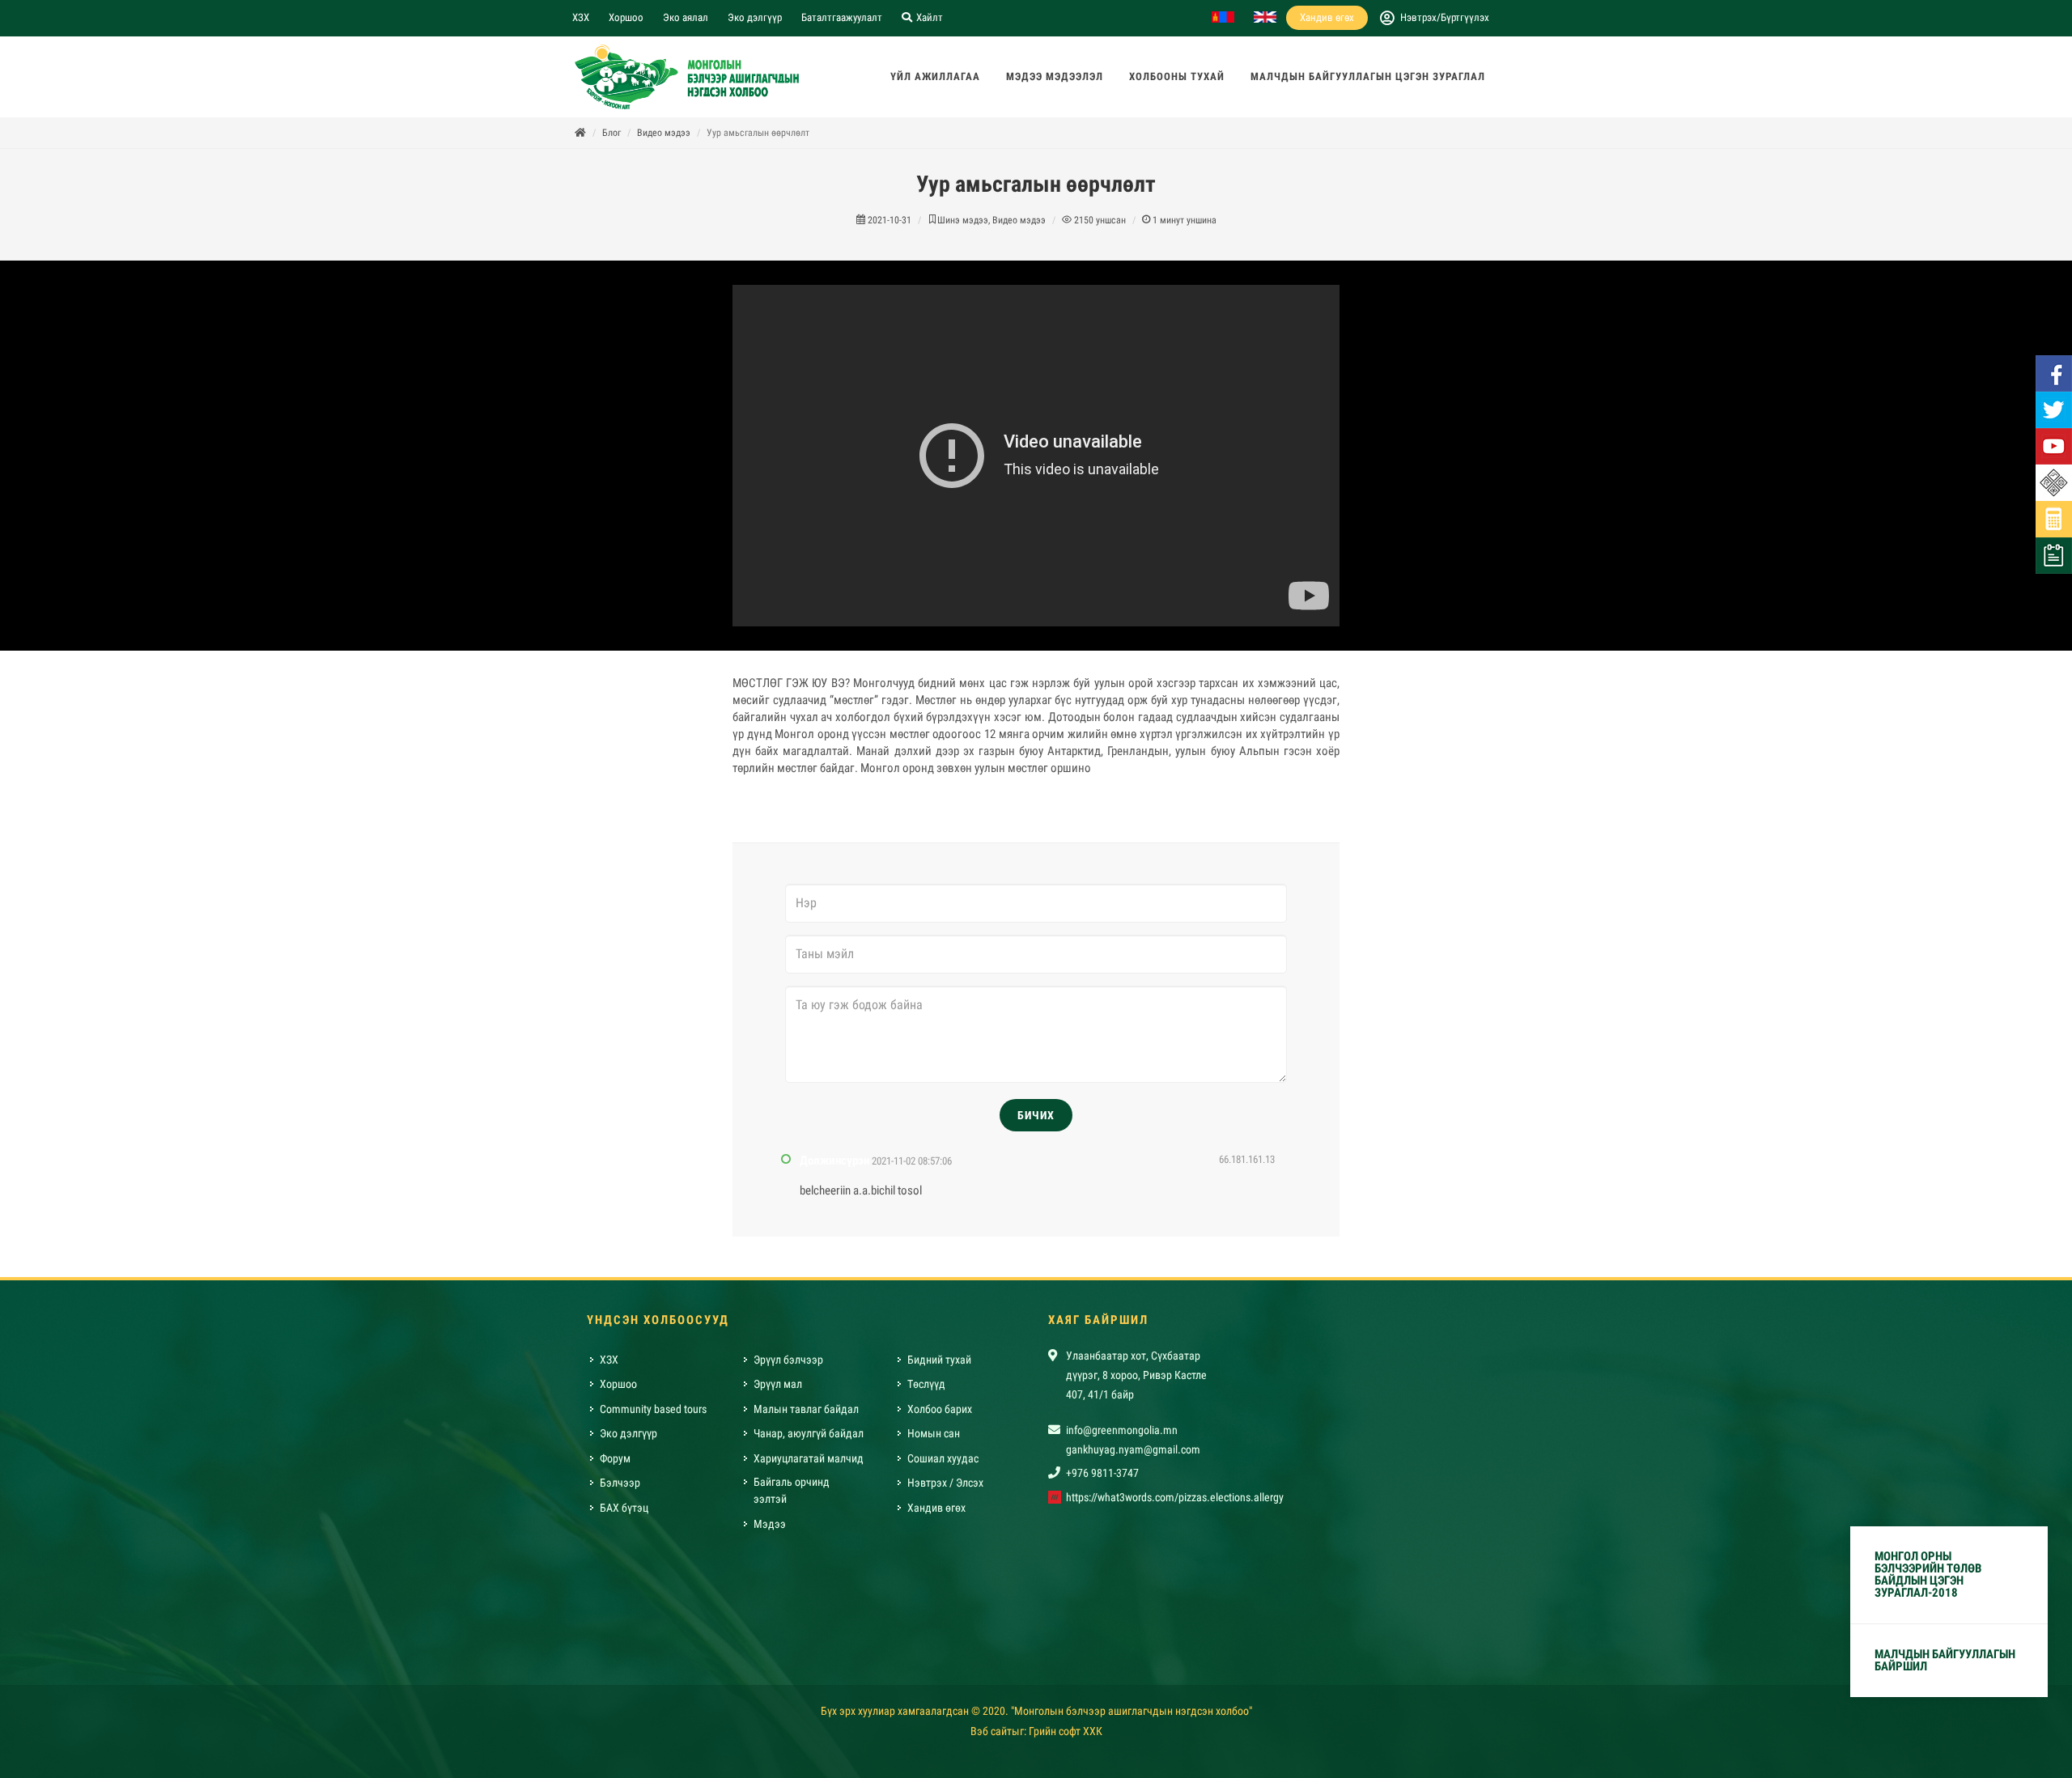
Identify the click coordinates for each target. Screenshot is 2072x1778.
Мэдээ (770, 1524)
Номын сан (934, 1433)
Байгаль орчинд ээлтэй (792, 1490)
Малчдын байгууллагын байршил (1945, 1660)
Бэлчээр (620, 1483)
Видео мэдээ (664, 133)
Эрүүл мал (778, 1384)
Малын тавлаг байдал (806, 1409)
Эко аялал (686, 17)
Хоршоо (626, 17)
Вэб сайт (991, 1731)
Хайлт (928, 17)
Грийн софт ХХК (1066, 1731)
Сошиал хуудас (943, 1458)
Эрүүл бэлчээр (788, 1360)
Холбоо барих (940, 1409)
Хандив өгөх (1327, 17)
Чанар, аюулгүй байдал (809, 1433)
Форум (615, 1458)
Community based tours (653, 1409)
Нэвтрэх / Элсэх (945, 1483)
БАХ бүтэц (624, 1508)
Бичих (1036, 1115)
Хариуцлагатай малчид (809, 1458)
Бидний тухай (939, 1360)
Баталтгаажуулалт (842, 17)
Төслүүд (926, 1384)
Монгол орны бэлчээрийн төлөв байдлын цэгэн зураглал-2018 (1928, 1574)
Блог (611, 133)
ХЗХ (581, 17)
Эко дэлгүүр (755, 17)
